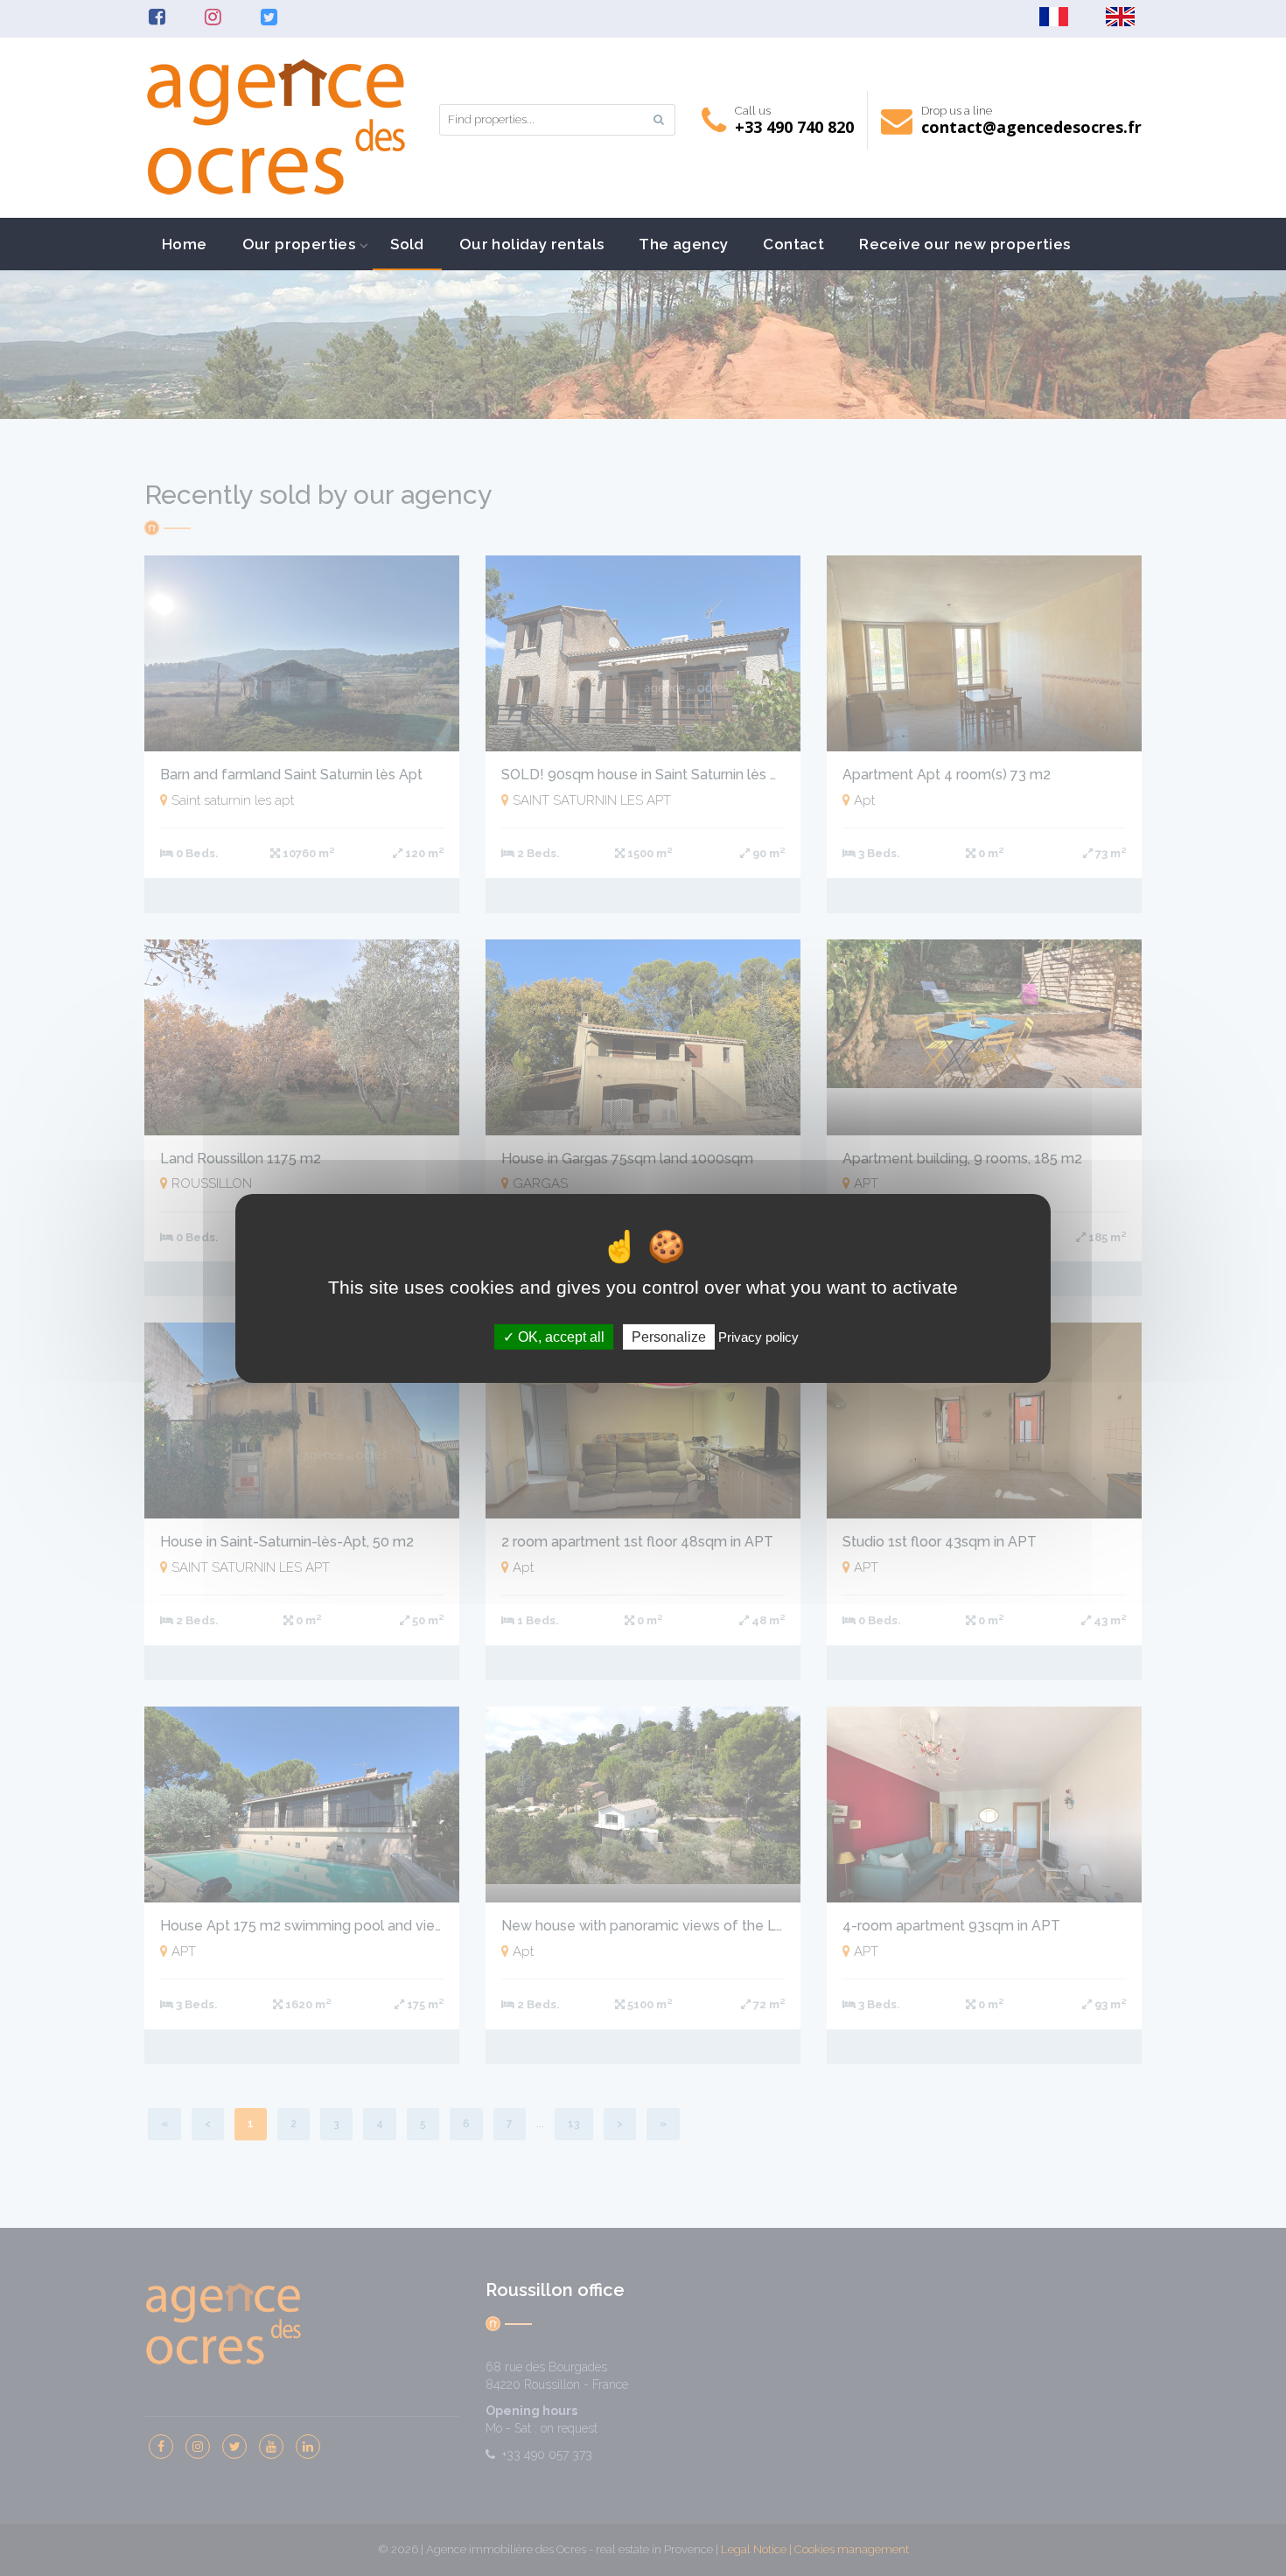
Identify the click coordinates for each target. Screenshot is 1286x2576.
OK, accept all (559, 1336)
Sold (407, 244)
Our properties (299, 244)
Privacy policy (758, 1336)
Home (185, 244)
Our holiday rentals (532, 244)
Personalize (669, 1336)
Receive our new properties (964, 244)
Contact (793, 244)
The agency (683, 244)
